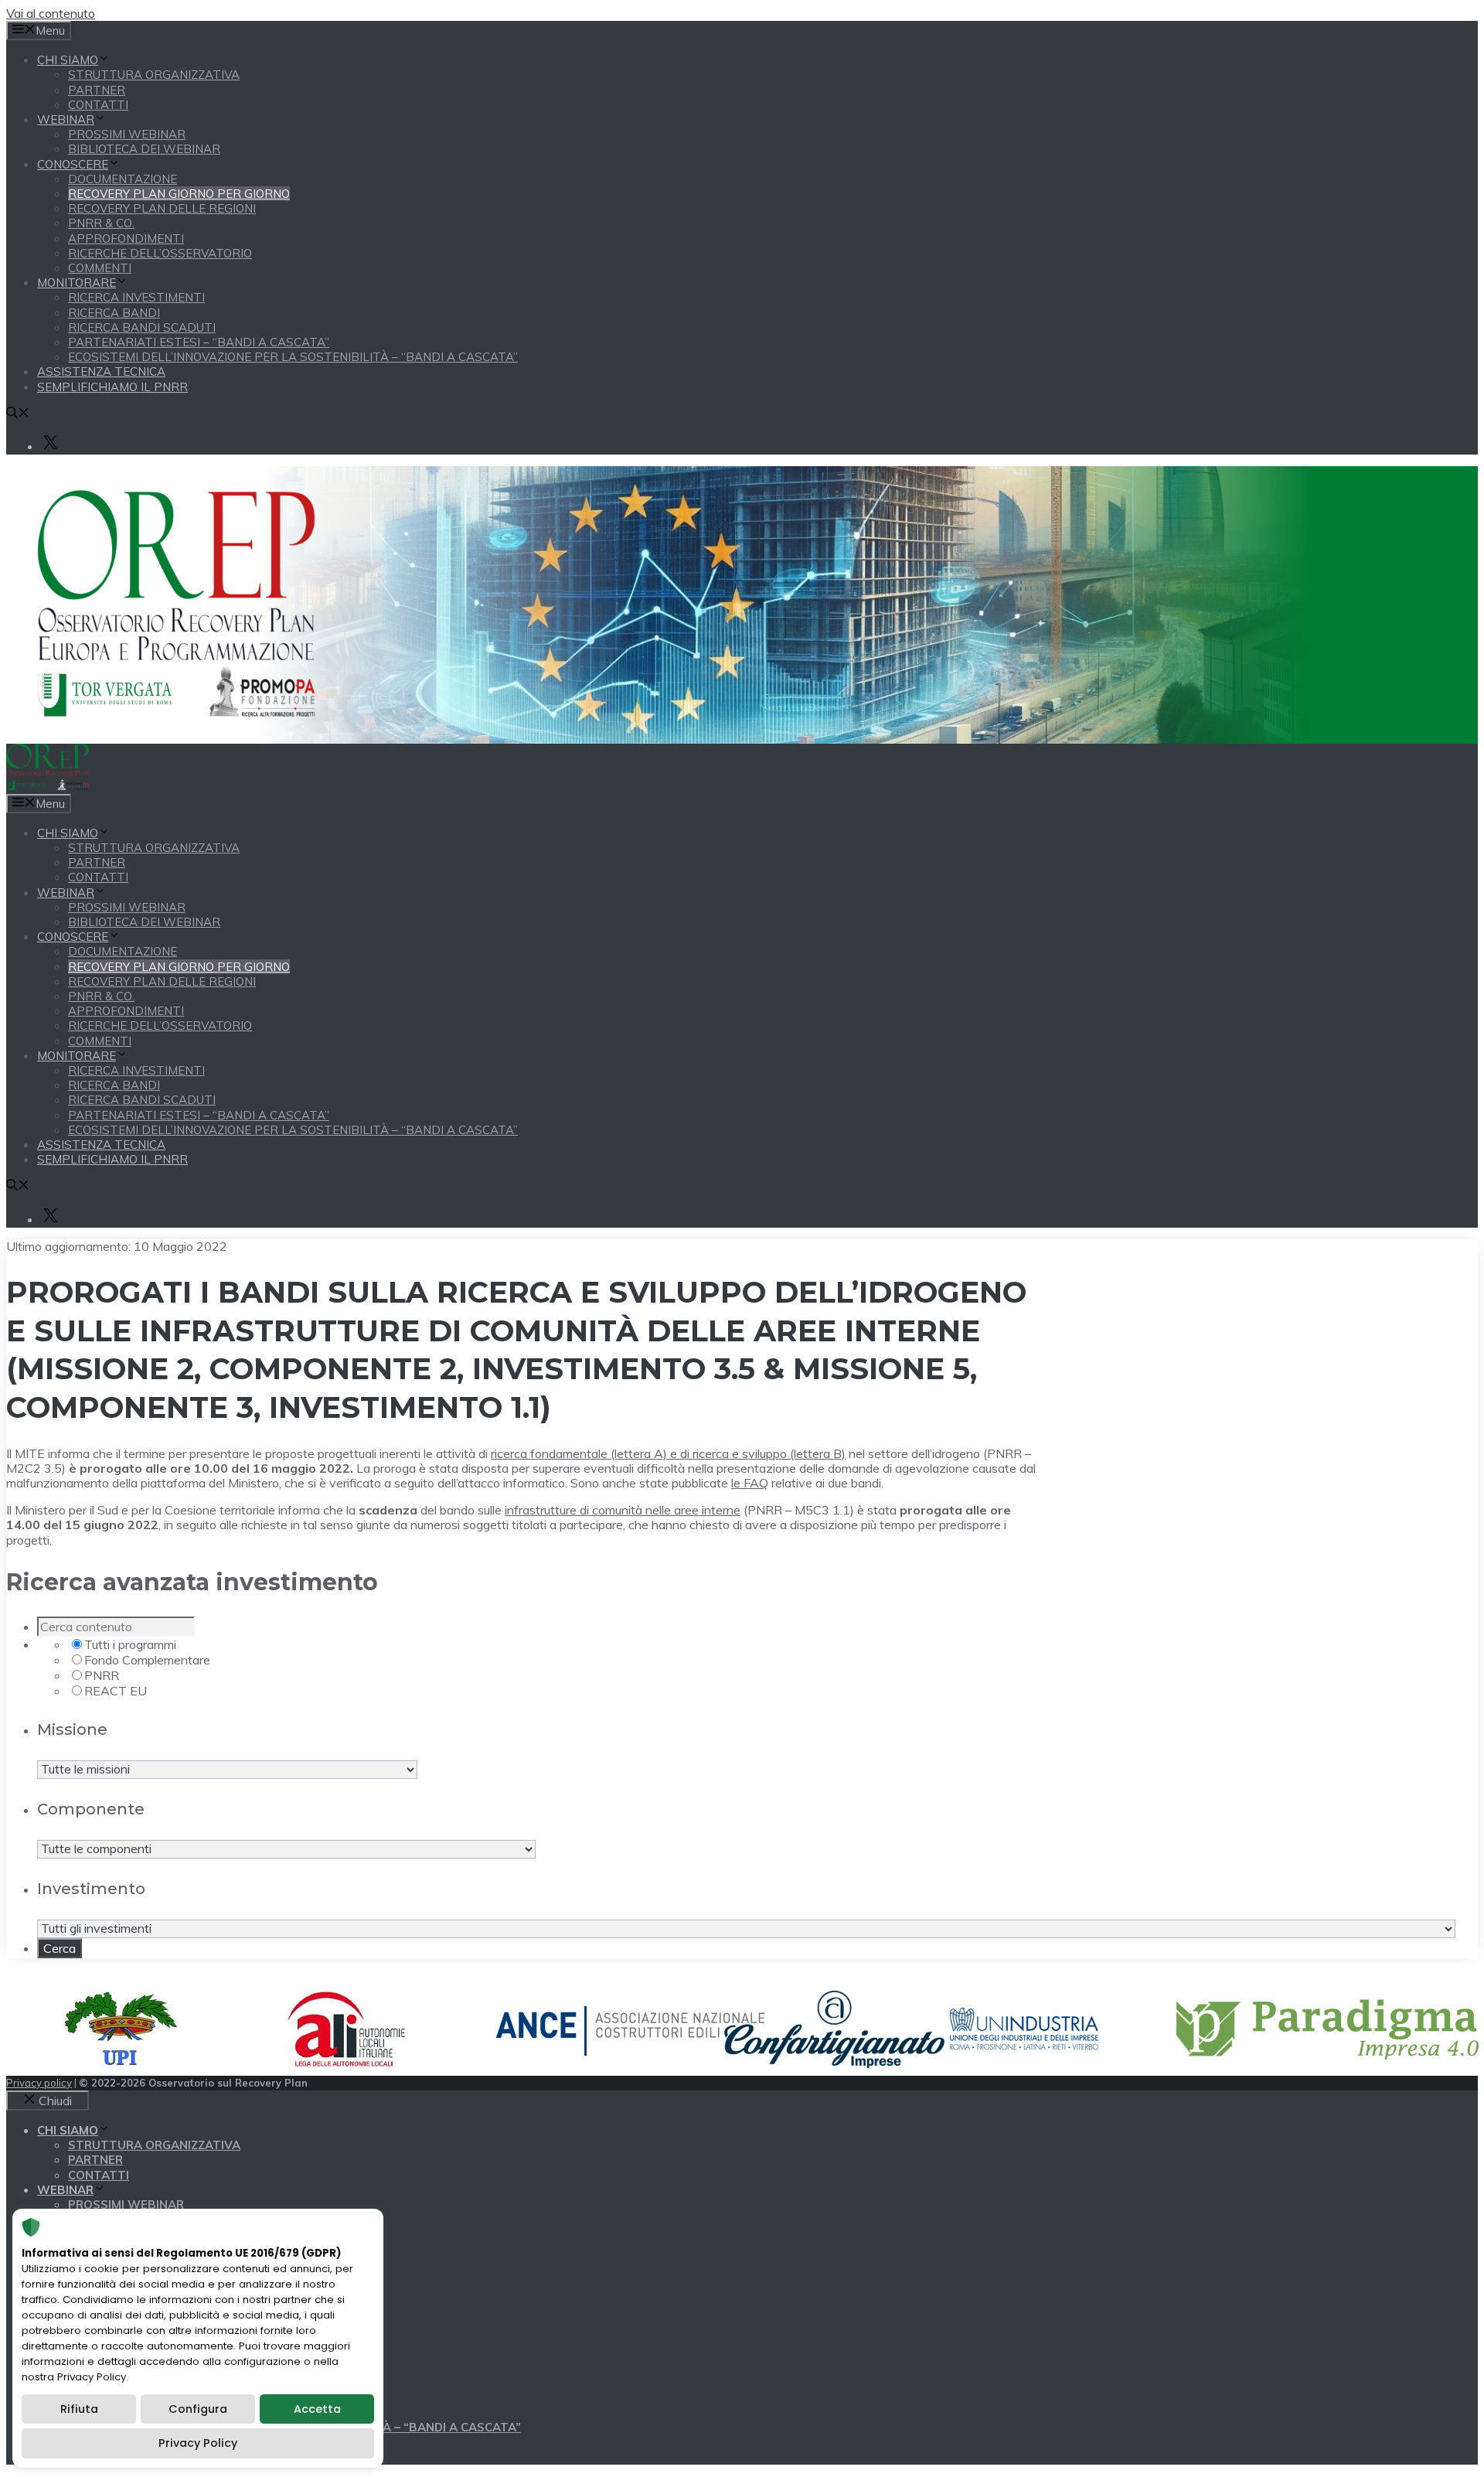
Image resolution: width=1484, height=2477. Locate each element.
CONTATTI (98, 105)
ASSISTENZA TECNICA (101, 371)
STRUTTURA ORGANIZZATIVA (154, 75)
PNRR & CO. (101, 223)
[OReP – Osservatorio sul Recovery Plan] (48, 786)
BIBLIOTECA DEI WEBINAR (144, 149)
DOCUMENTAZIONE (123, 179)
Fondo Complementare (147, 1660)
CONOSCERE (73, 164)
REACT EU (116, 1691)
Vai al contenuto (51, 13)
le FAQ (750, 1483)
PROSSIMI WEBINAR (127, 134)
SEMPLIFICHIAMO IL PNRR (112, 387)
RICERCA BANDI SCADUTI (142, 327)
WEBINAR (66, 119)
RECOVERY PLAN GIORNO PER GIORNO (179, 194)
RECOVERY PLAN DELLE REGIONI (162, 208)
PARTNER (97, 90)
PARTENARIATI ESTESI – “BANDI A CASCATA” (199, 342)
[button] (18, 414)
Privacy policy (39, 2083)
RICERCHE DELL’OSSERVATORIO (160, 253)
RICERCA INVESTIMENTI (136, 297)
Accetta (317, 2409)
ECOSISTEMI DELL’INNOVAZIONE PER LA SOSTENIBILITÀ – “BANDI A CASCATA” (293, 357)
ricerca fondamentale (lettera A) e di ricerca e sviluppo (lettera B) (668, 1453)
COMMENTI (100, 268)
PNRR (102, 1675)
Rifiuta (79, 2409)
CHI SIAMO (68, 60)
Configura (198, 2409)
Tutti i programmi (130, 1644)
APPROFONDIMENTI (126, 239)
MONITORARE (77, 283)
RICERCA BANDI (114, 313)
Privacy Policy (198, 2443)
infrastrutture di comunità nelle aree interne (623, 1510)
